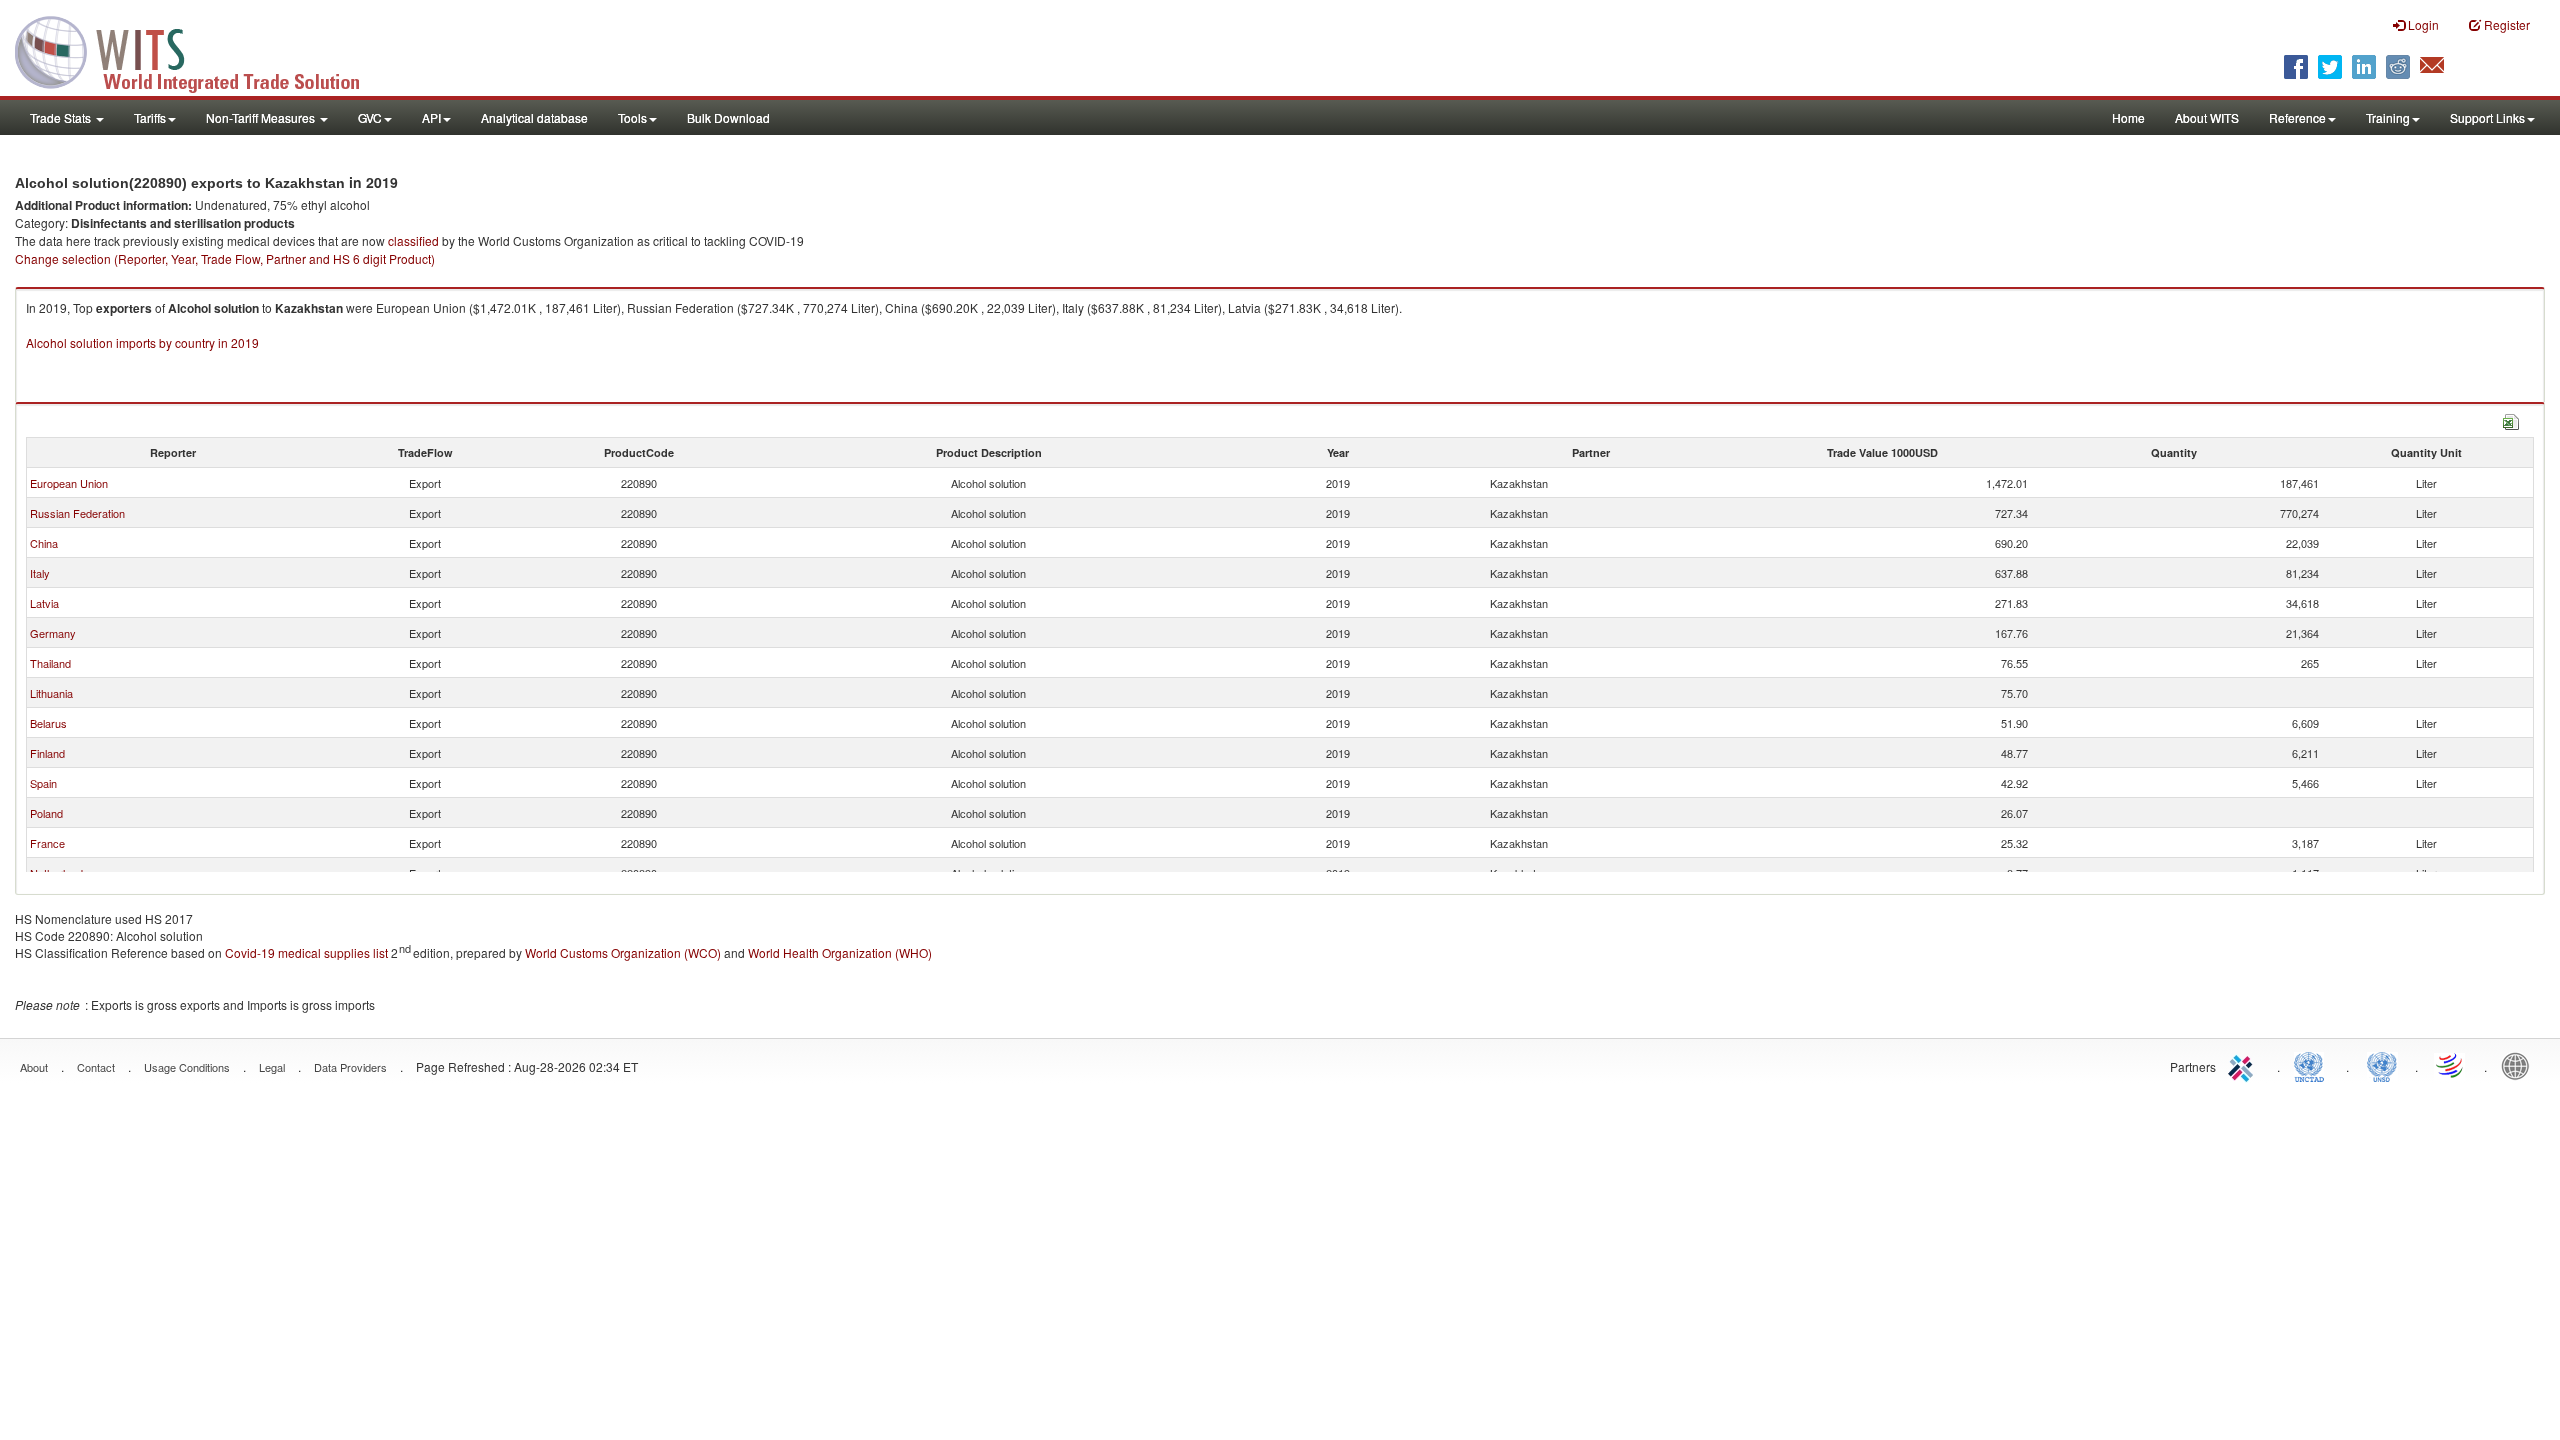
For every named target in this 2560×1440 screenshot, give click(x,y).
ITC (2244, 1065)
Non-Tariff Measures (262, 117)
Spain (43, 783)
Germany (53, 633)
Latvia (44, 603)
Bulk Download (728, 117)
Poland (46, 813)
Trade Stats (62, 117)
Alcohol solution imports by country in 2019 (142, 342)
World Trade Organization (2451, 1065)
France (47, 843)
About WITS (2207, 117)
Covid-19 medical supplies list (306, 952)
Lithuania (51, 693)
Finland (47, 753)
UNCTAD (2313, 1065)
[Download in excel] (2511, 419)
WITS (200, 50)
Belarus (48, 723)
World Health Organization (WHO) (840, 952)
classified (413, 240)
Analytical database (534, 117)
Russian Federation (77, 513)
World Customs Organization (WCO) (623, 952)
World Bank (2520, 1065)
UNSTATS (2382, 1065)
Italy (40, 573)
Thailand (50, 663)
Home (2128, 117)
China (44, 543)
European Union (69, 483)
